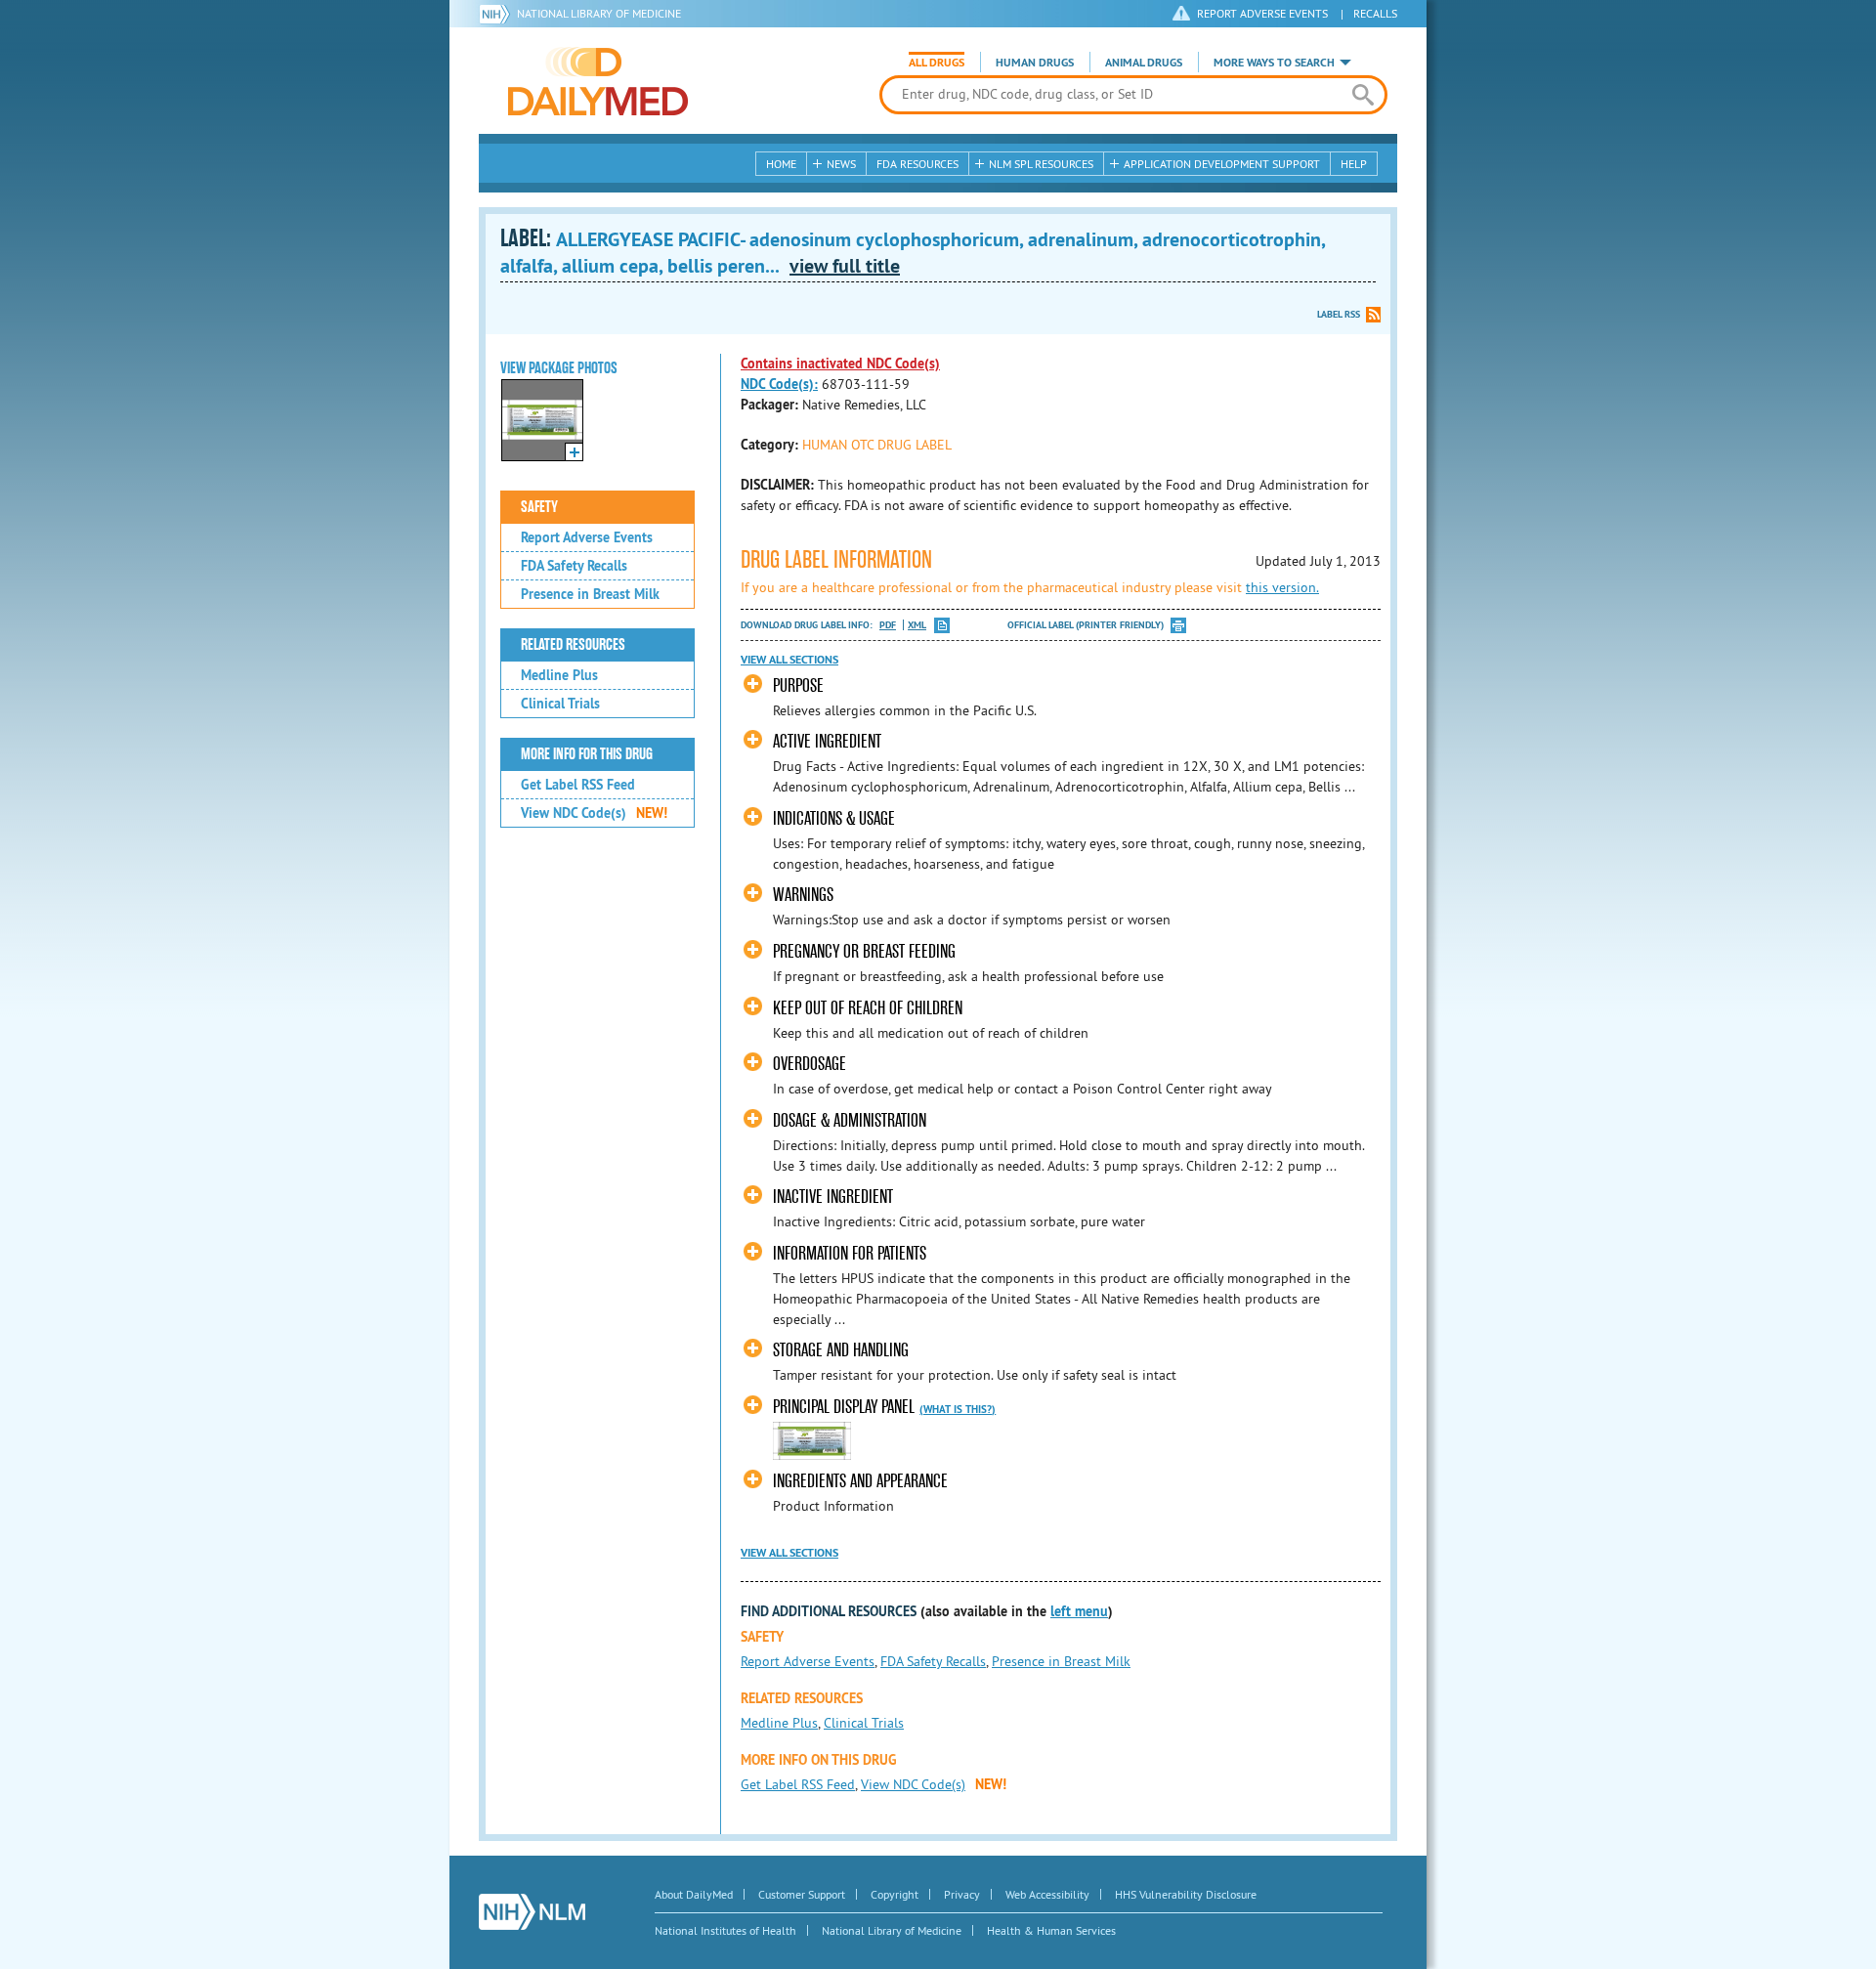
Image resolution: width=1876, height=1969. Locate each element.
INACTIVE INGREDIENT (833, 1197)
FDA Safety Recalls (574, 566)
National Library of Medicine (599, 13)
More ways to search (1274, 63)
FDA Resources (917, 164)
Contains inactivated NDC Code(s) (840, 364)
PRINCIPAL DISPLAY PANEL (844, 1407)
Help (1354, 164)
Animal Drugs (1144, 63)
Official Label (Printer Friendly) (1086, 625)
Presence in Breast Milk (590, 594)
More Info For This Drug (587, 754)
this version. (1282, 587)
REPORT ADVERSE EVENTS (1262, 13)
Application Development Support (1222, 164)
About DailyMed (694, 1894)
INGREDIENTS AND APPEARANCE (860, 1481)
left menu (1079, 1611)
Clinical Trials (560, 704)
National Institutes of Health (725, 1930)
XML (917, 625)
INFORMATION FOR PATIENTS (850, 1253)
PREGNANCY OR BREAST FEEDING (864, 951)
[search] (1363, 95)
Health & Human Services (1051, 1930)
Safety (539, 507)
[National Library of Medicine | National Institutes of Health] (532, 1912)
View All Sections (789, 660)
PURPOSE (798, 685)
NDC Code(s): (779, 384)
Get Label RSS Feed (578, 785)
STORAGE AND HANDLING (841, 1350)
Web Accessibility (1047, 1894)
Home (781, 164)
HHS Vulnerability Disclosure (1186, 1894)
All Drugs (937, 63)
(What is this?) (958, 1409)
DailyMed (598, 81)
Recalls (1375, 13)
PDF (888, 625)
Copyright (895, 1894)
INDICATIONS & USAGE (834, 818)
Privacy (962, 1894)
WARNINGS (803, 895)
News (841, 164)
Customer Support (802, 1894)
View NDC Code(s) (594, 813)
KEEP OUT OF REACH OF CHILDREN (868, 1008)
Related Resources (573, 645)
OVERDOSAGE (810, 1064)
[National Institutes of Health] (498, 14)
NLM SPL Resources (1041, 164)
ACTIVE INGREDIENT (827, 741)
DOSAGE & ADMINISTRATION (850, 1120)
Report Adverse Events (587, 537)
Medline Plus (559, 675)
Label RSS (1339, 314)
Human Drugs (1035, 63)
